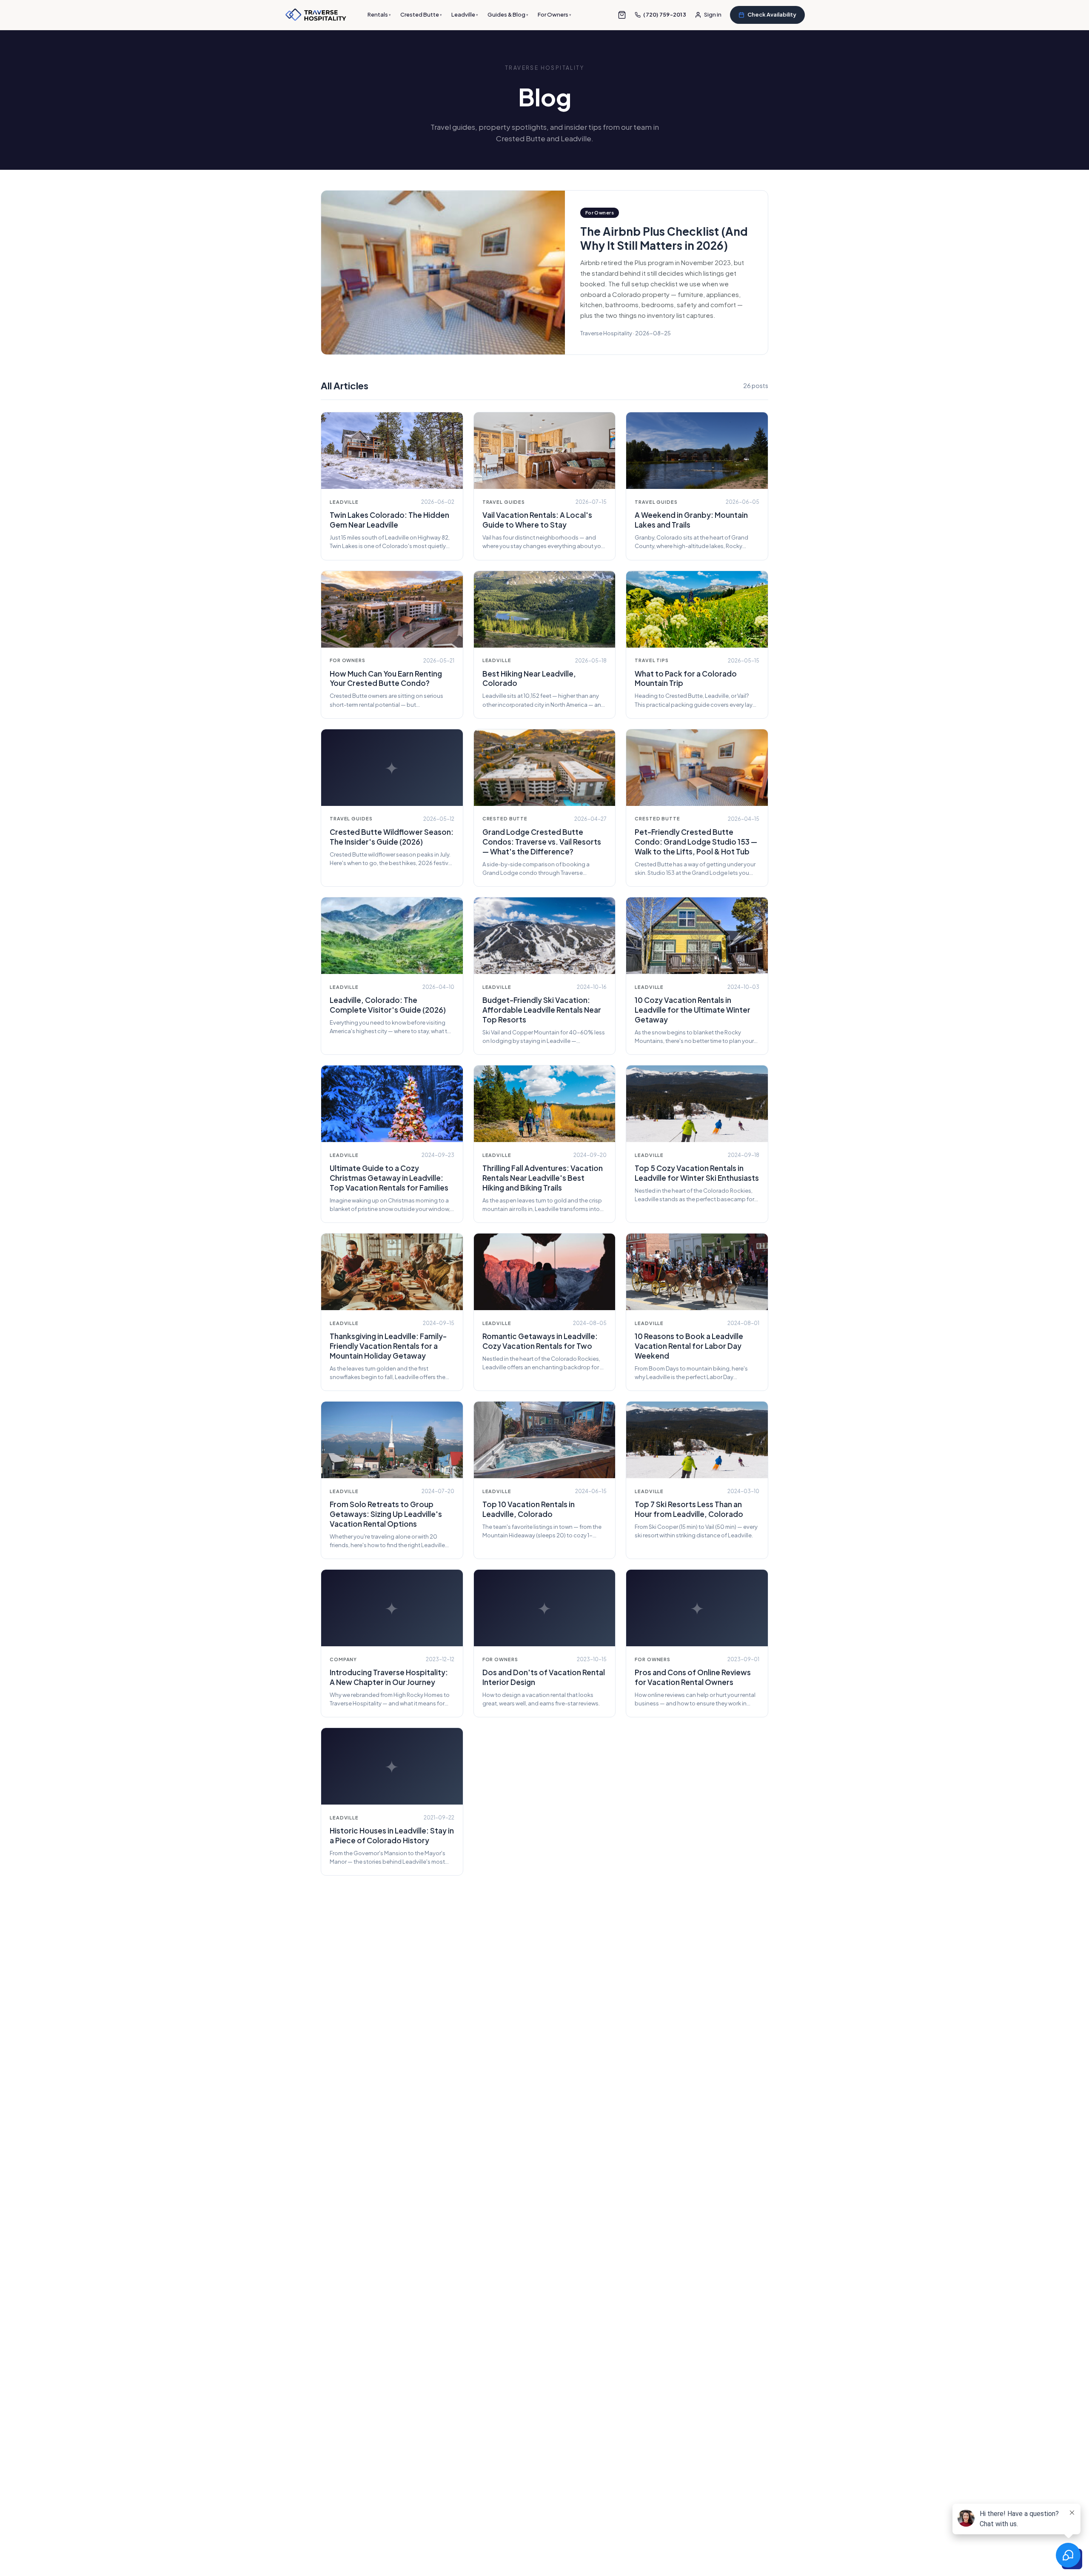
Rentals (379, 14)
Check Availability (772, 14)
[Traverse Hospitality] (316, 15)
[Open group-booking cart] (622, 15)
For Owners (554, 14)
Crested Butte (421, 14)
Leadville (465, 14)
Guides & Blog (508, 14)
